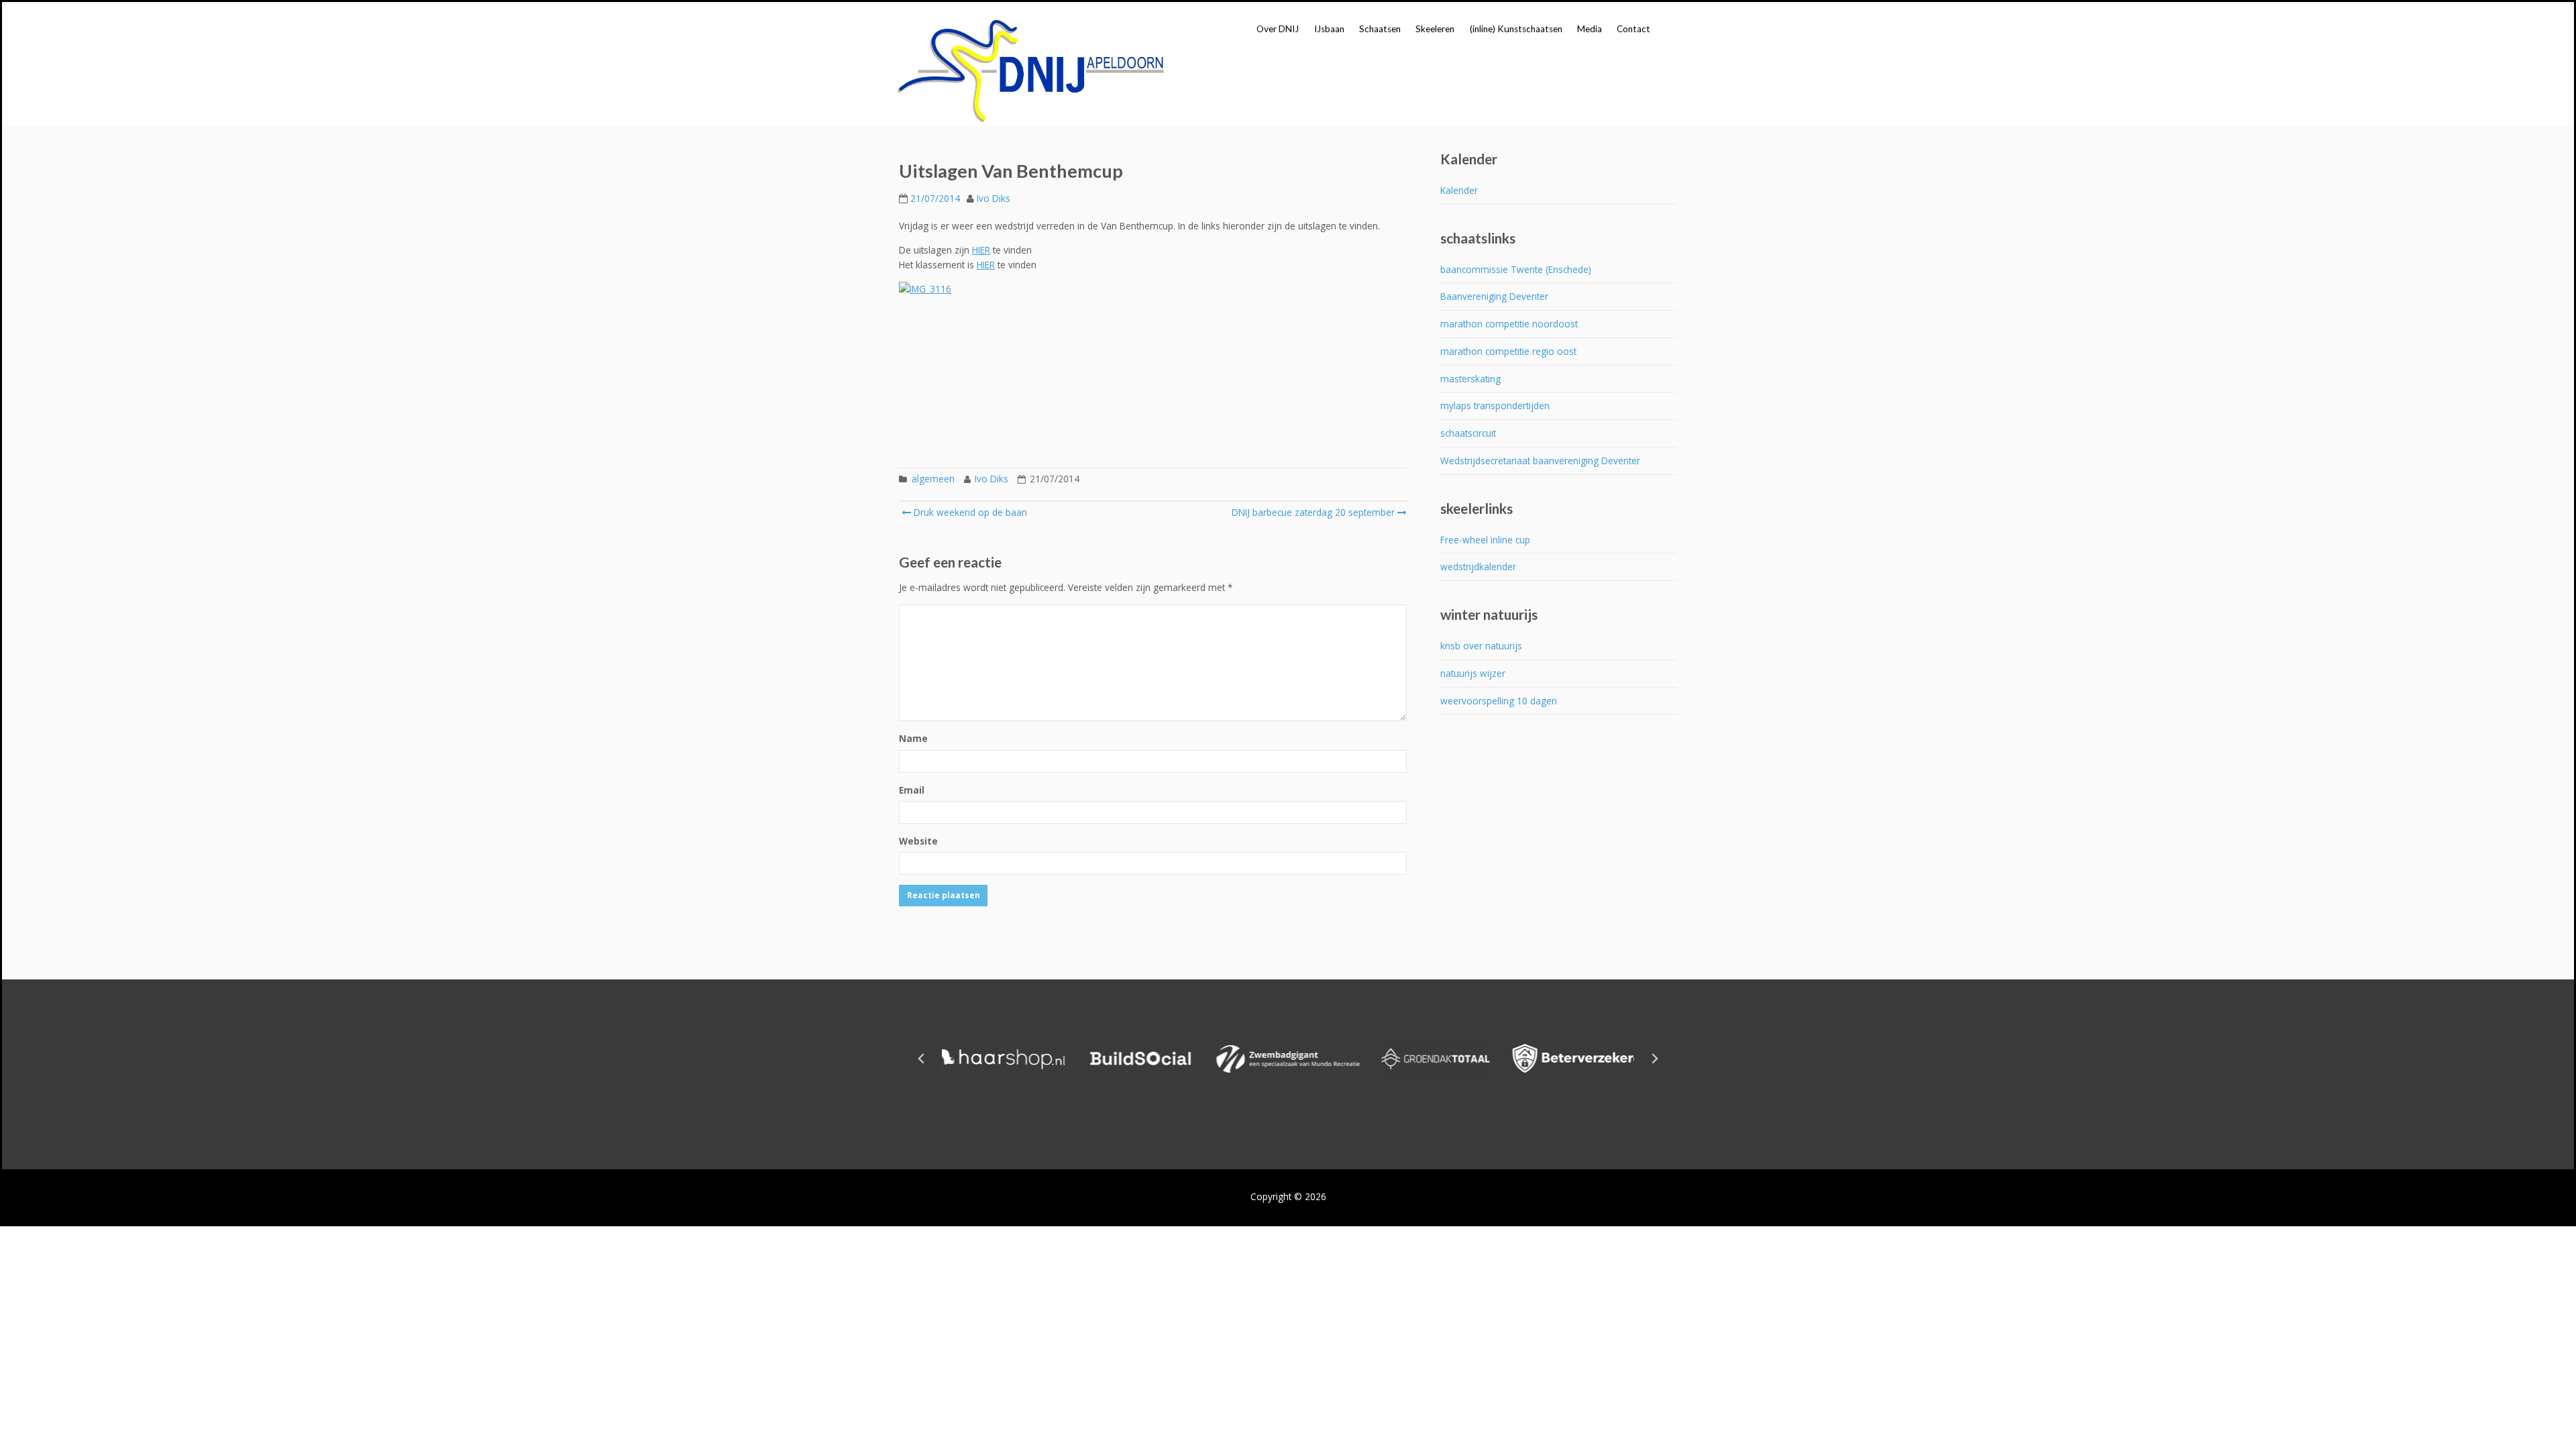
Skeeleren (1435, 29)
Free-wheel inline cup (1485, 540)
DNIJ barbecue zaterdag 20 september (1313, 512)
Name (913, 738)
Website (918, 841)
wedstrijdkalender (1478, 567)
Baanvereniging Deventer (1494, 296)
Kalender (1459, 190)
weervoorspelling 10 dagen (1499, 701)
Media (1590, 29)
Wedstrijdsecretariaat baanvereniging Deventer (1540, 461)
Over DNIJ (1278, 29)
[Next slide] (1654, 1059)
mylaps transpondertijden (1495, 406)
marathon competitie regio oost (1508, 351)
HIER (981, 250)
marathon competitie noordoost (1509, 324)
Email (912, 790)
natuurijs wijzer (1473, 673)
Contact (1633, 29)
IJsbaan (1329, 29)
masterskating (1470, 379)
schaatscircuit (1468, 433)
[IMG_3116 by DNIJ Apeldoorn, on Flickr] (1153, 368)
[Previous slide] (922, 1059)
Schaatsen (1380, 29)
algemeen (933, 479)
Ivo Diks (994, 198)
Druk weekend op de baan (969, 512)
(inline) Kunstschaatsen (1516, 29)
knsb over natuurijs (1481, 646)
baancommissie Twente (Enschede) (1516, 269)
